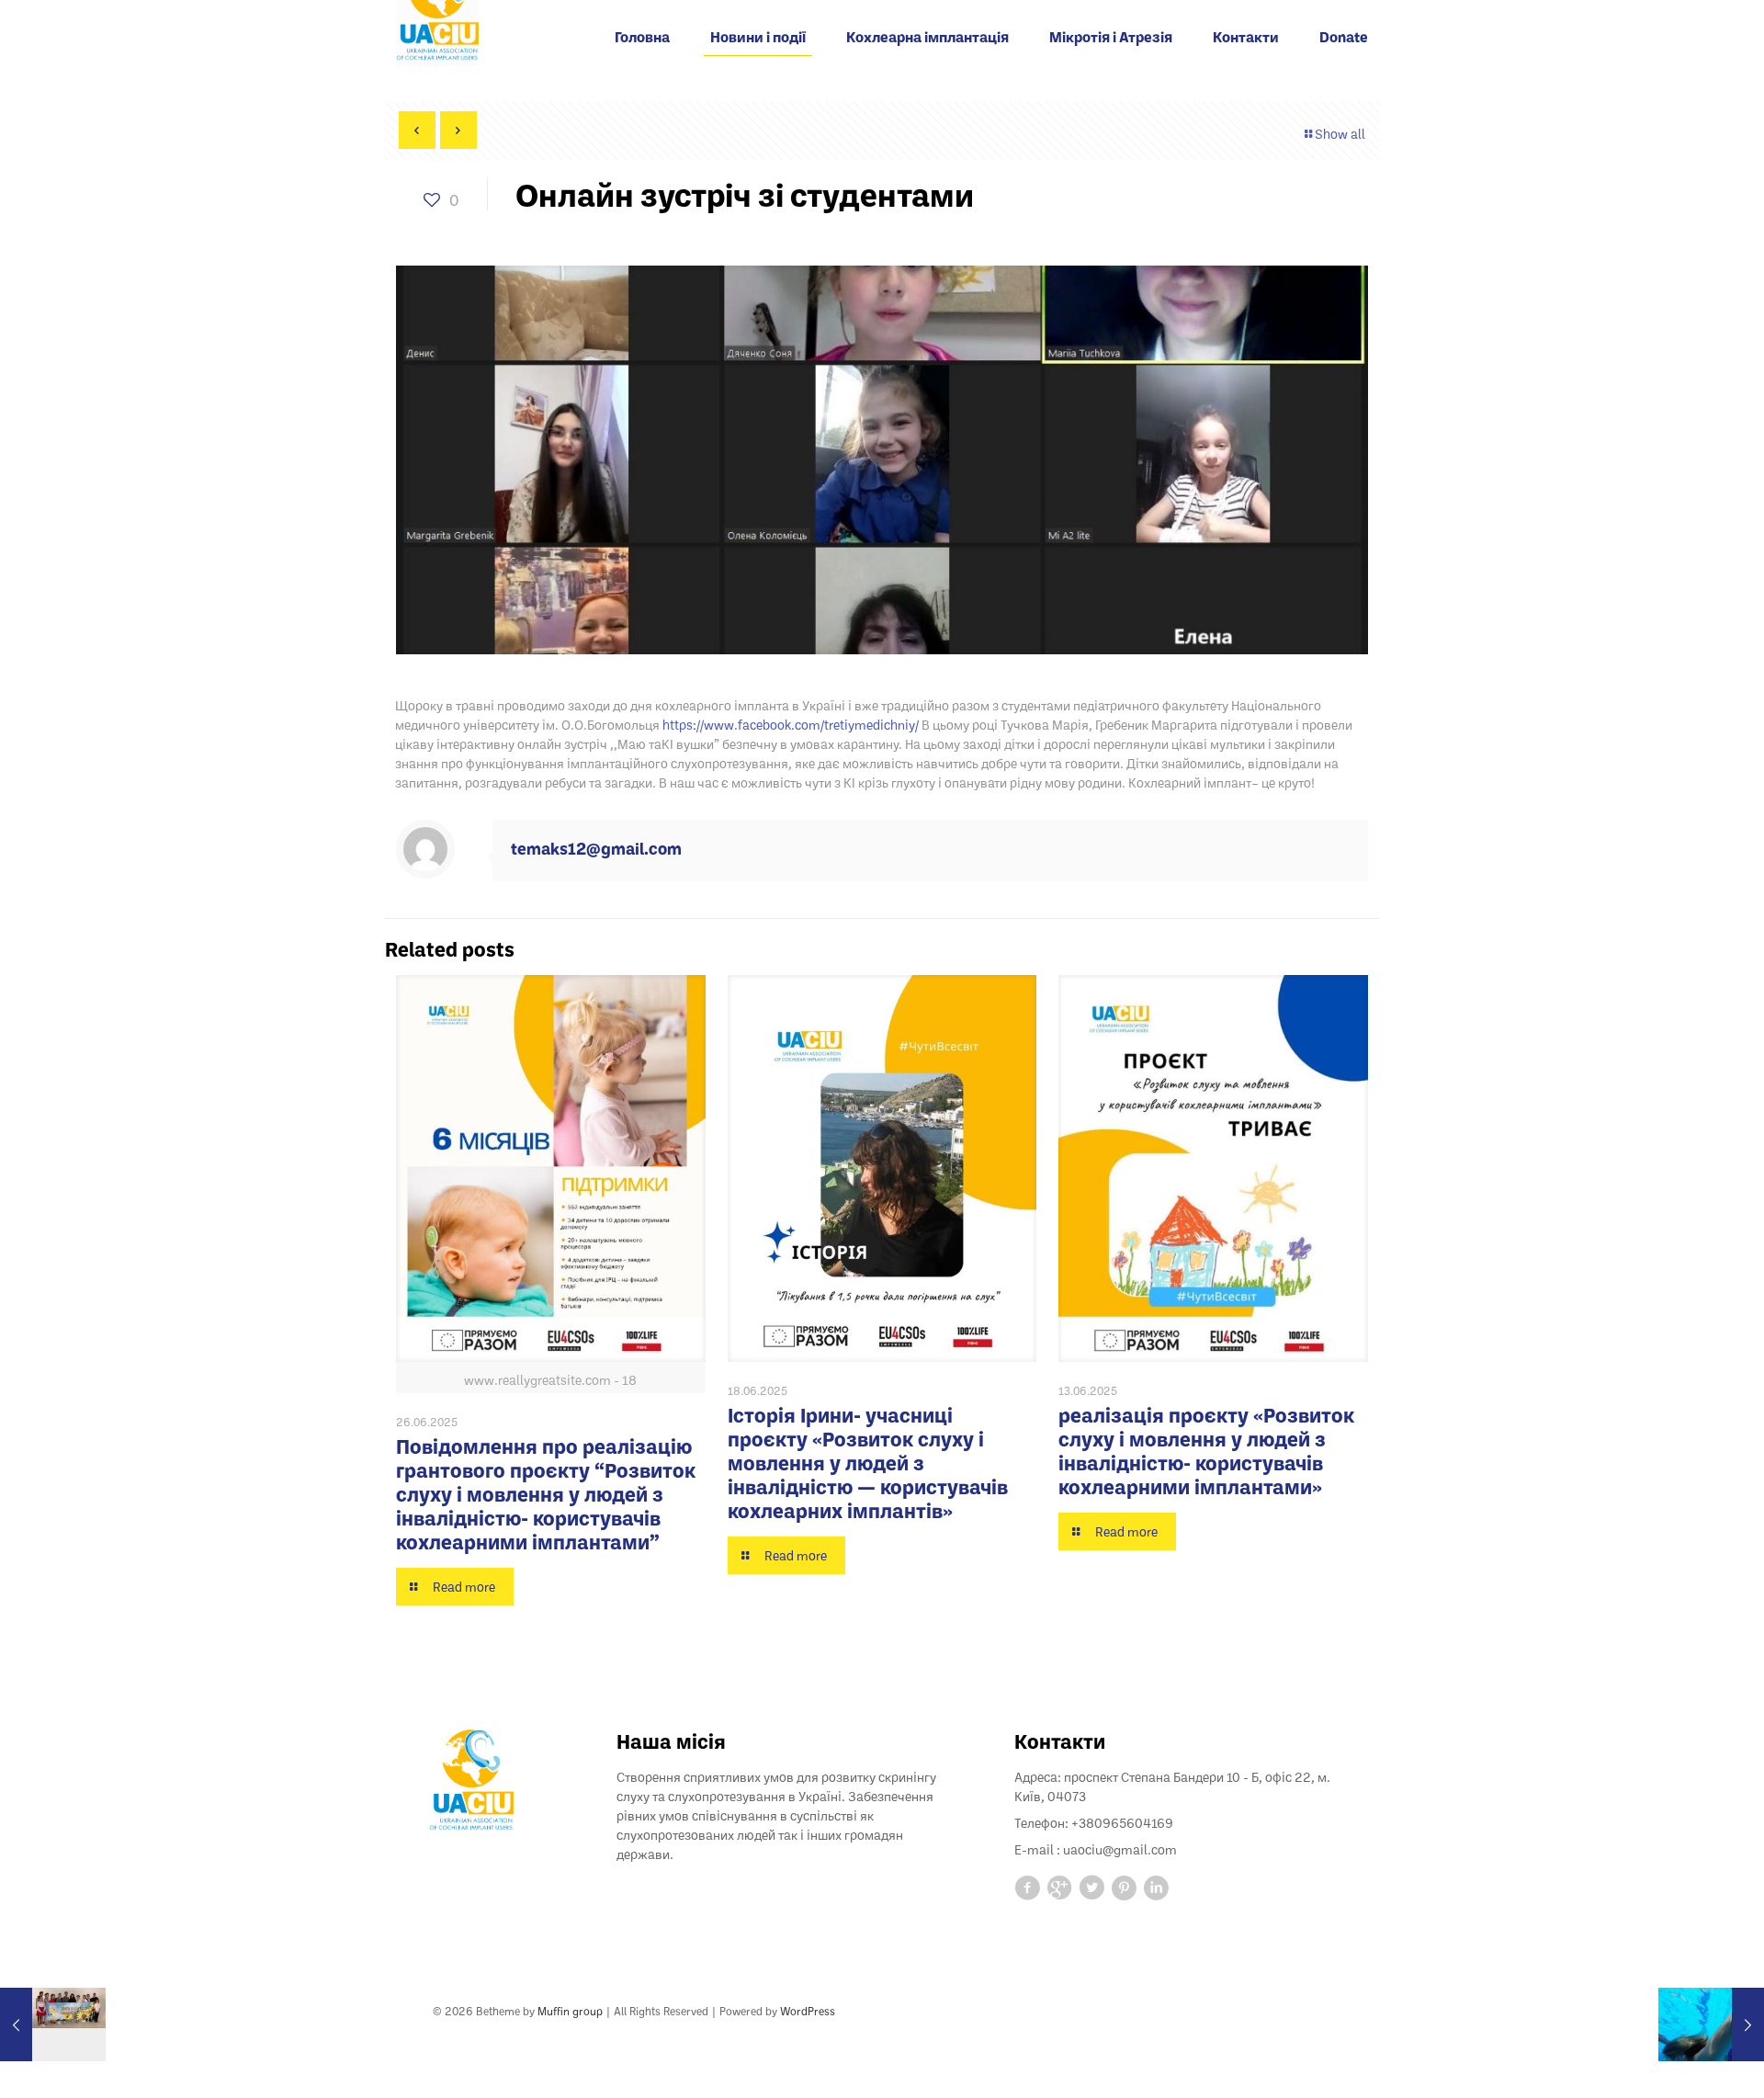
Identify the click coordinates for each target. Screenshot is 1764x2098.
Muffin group (570, 2011)
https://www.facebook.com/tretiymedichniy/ (791, 725)
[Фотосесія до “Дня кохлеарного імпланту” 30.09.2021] (53, 2024)
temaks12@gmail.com (596, 848)
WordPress (808, 2011)
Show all (1340, 134)
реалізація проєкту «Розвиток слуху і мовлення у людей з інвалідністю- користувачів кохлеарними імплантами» (1206, 1451)
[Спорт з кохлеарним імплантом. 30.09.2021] (1711, 2024)
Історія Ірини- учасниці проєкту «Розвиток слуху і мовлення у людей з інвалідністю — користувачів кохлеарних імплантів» (868, 1463)
